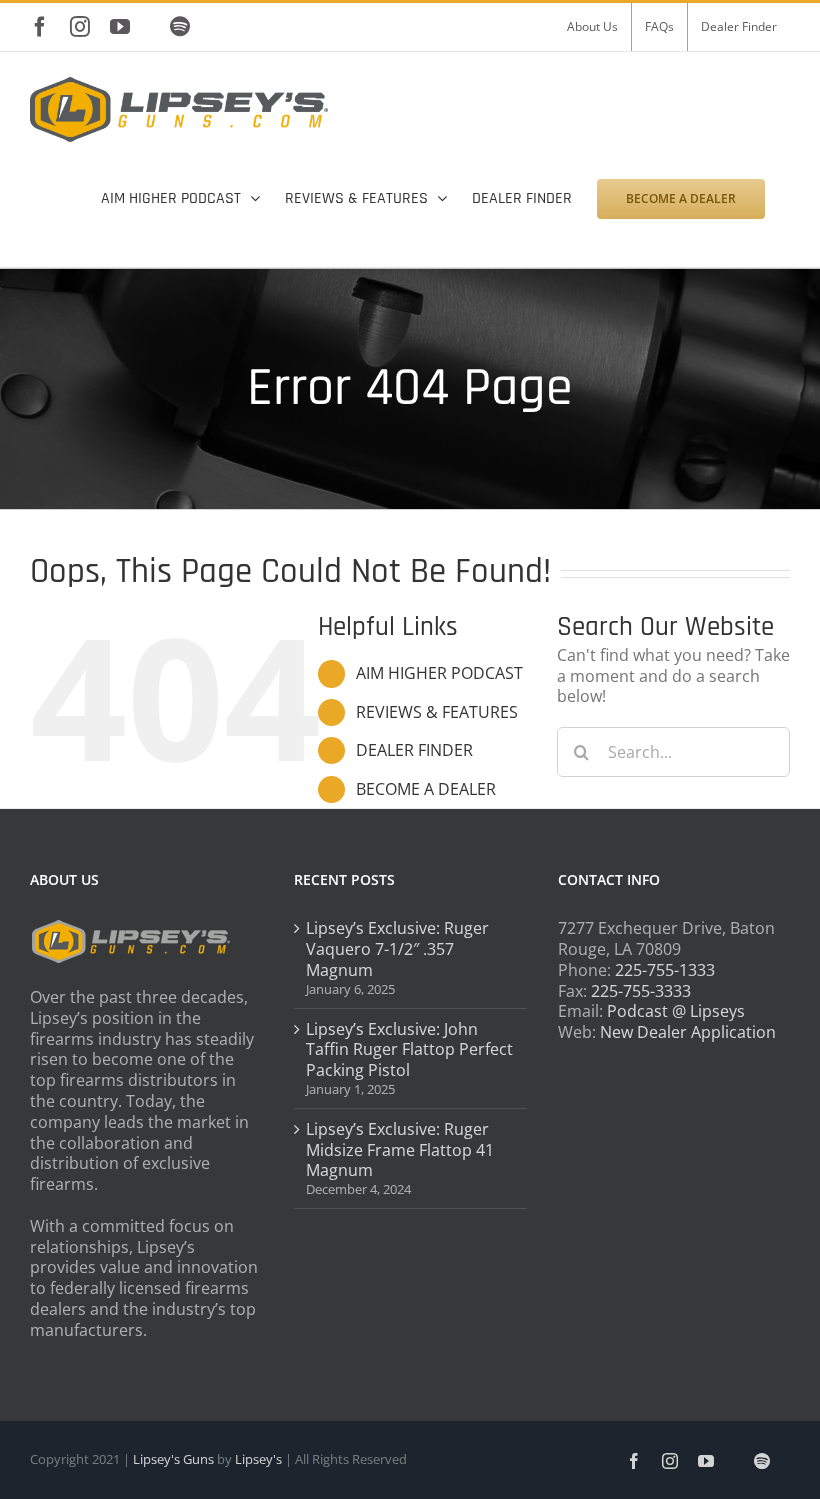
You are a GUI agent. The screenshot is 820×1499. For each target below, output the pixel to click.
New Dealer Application (688, 1032)
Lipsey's (258, 1459)
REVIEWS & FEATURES (437, 712)
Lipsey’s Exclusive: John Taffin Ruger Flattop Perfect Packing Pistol (409, 1050)
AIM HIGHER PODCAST (439, 673)
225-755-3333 (641, 991)
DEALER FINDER (414, 750)
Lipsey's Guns (173, 1459)
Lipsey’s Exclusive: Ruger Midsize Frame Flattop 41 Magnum (400, 1150)
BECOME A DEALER (426, 789)
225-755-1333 (665, 970)
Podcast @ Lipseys (676, 1011)
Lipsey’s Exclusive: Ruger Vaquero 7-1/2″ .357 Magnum (397, 949)
